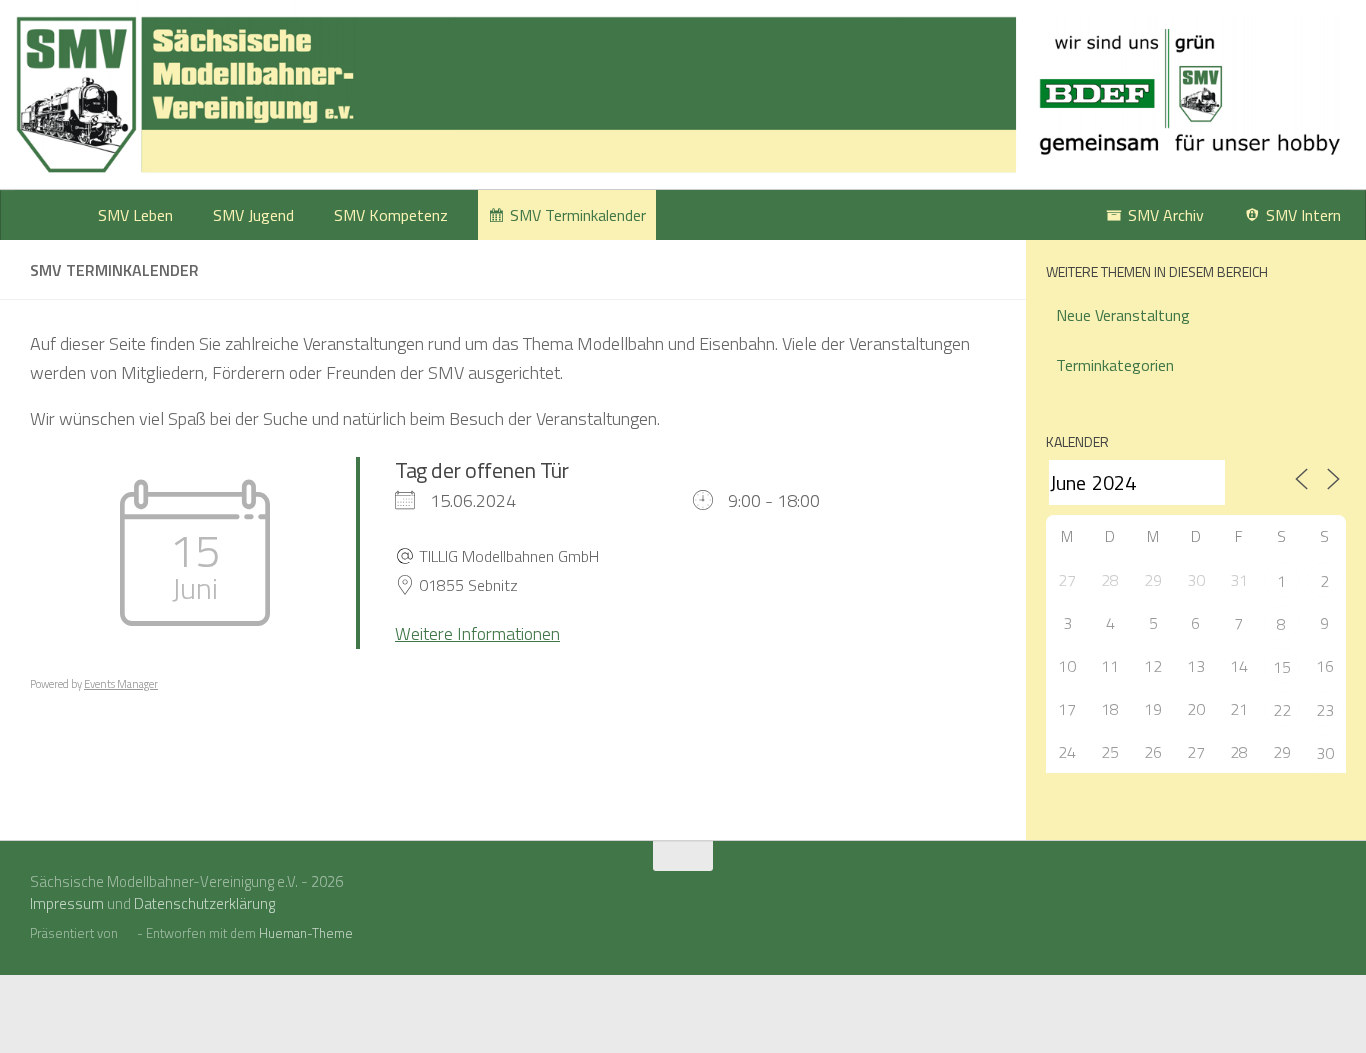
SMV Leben (135, 215)
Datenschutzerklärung (204, 903)
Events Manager (121, 684)
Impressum (67, 903)
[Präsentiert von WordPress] (127, 933)
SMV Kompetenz (391, 215)
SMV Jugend (253, 215)
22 (1282, 710)
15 (1282, 667)
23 (1325, 710)
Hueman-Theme (306, 933)
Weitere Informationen (477, 633)
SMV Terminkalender (578, 215)
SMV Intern (1303, 215)
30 (1325, 753)
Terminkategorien (1115, 365)
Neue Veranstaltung (1123, 315)
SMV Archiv (1166, 215)
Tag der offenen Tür (482, 470)
